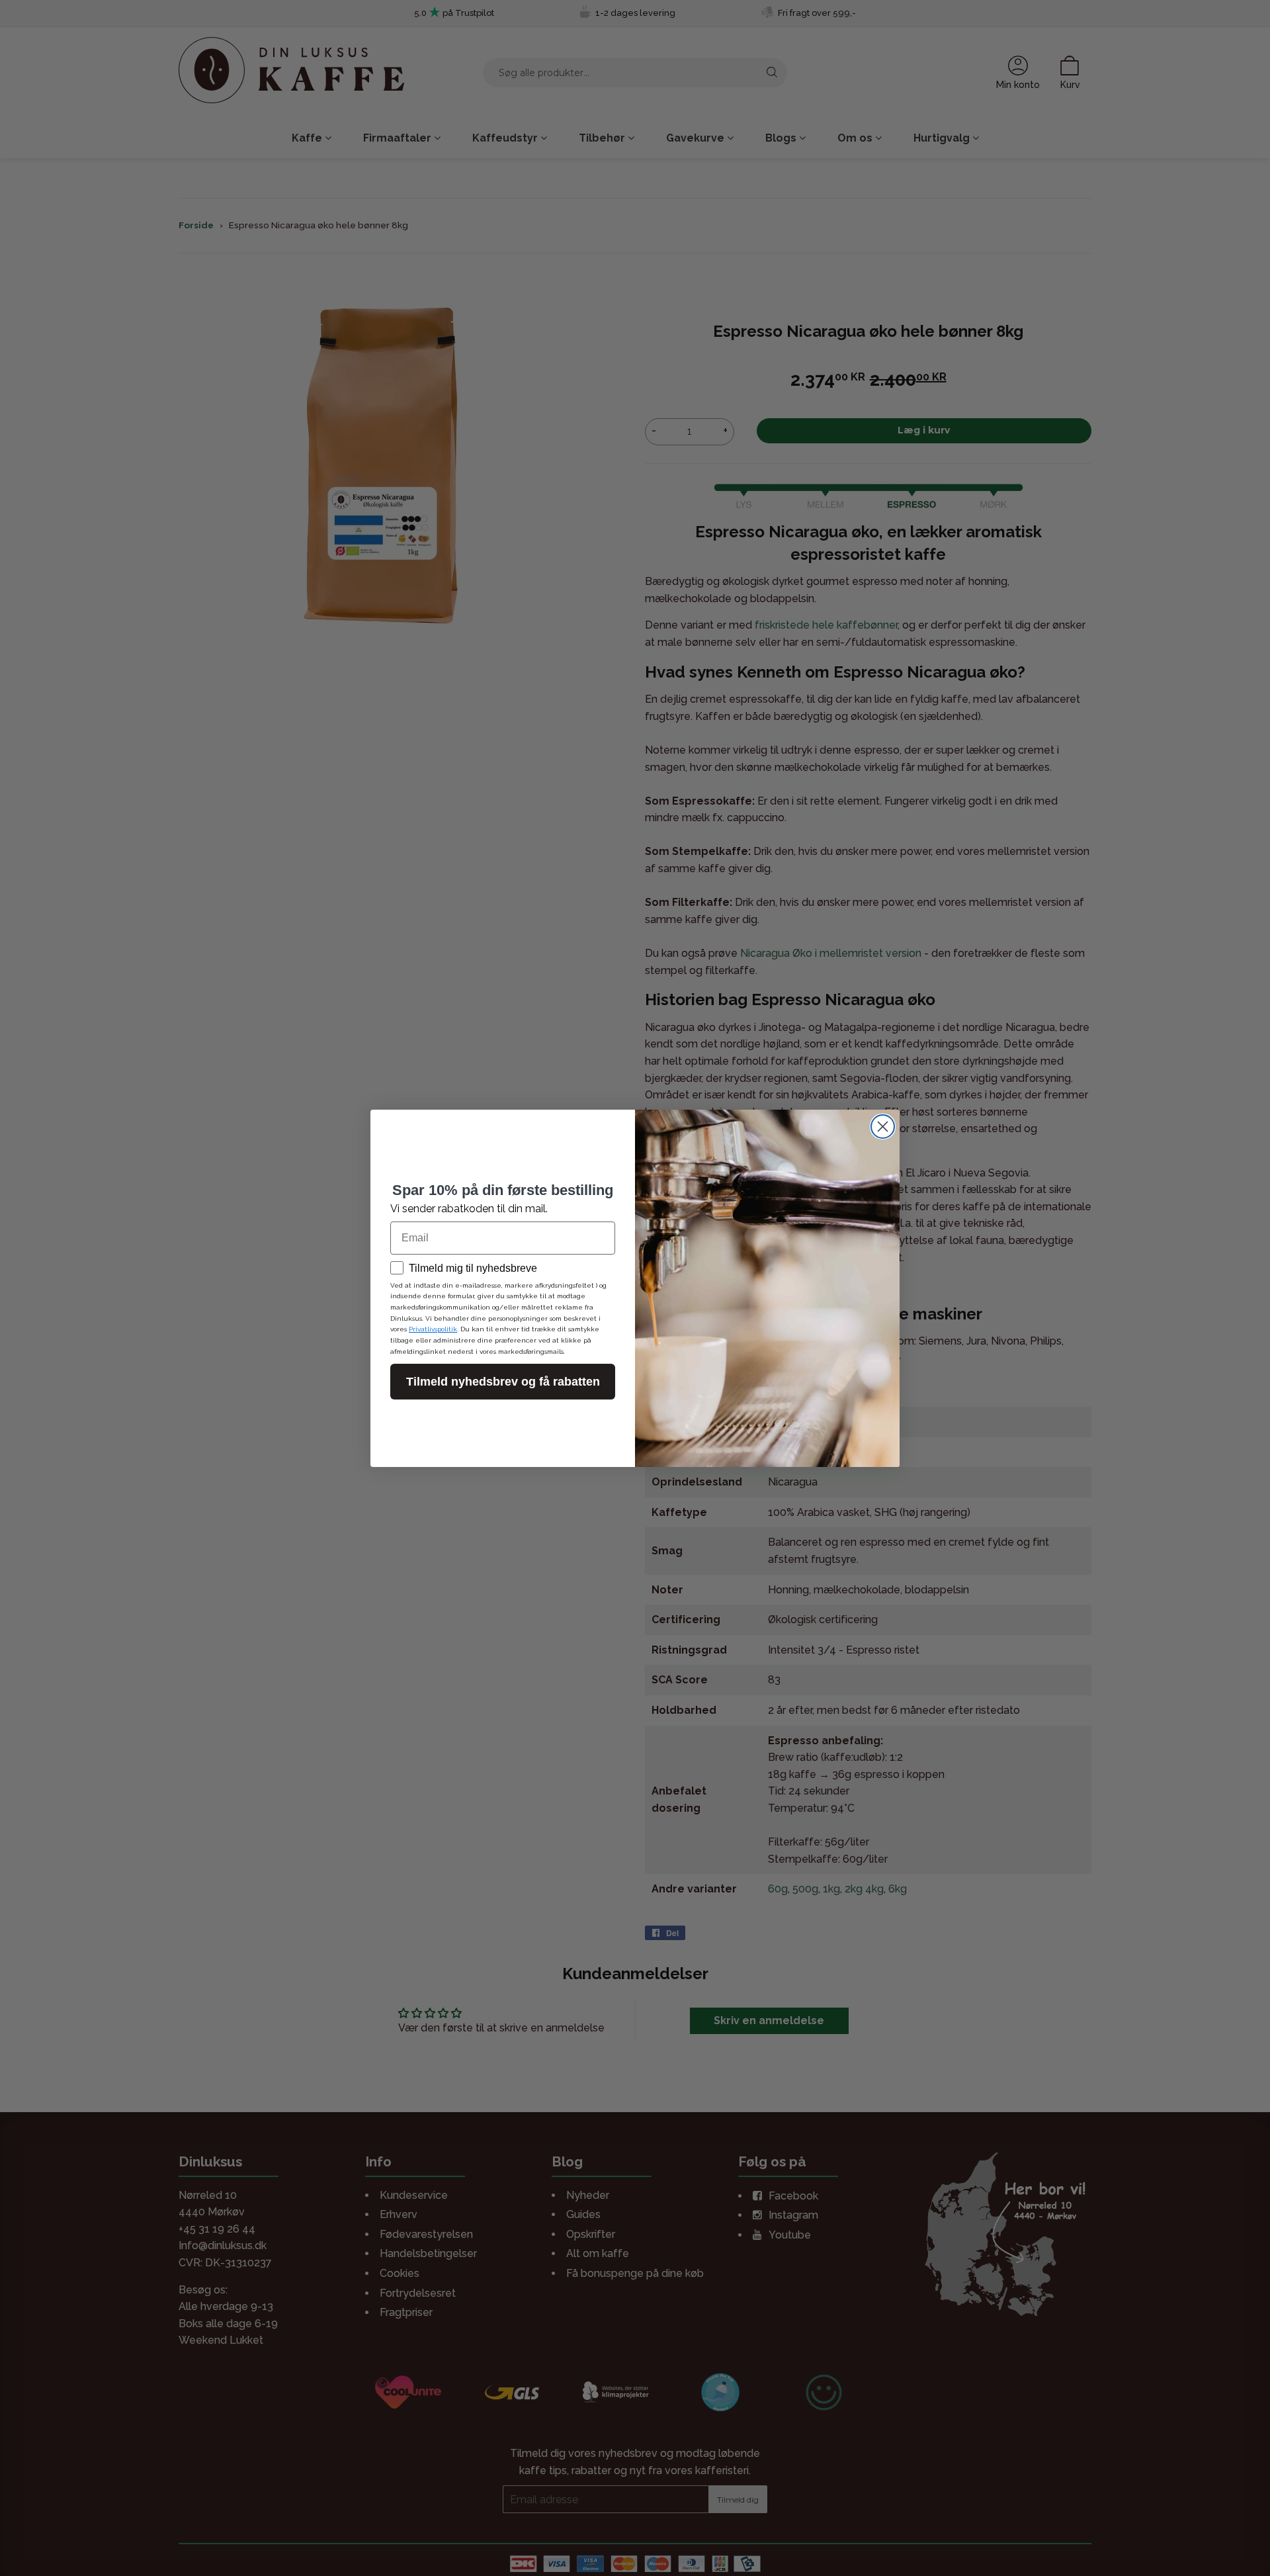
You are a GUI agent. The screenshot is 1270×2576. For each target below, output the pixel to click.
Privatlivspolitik (433, 1329)
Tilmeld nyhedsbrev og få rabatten (503, 1382)
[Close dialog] (883, 1127)
